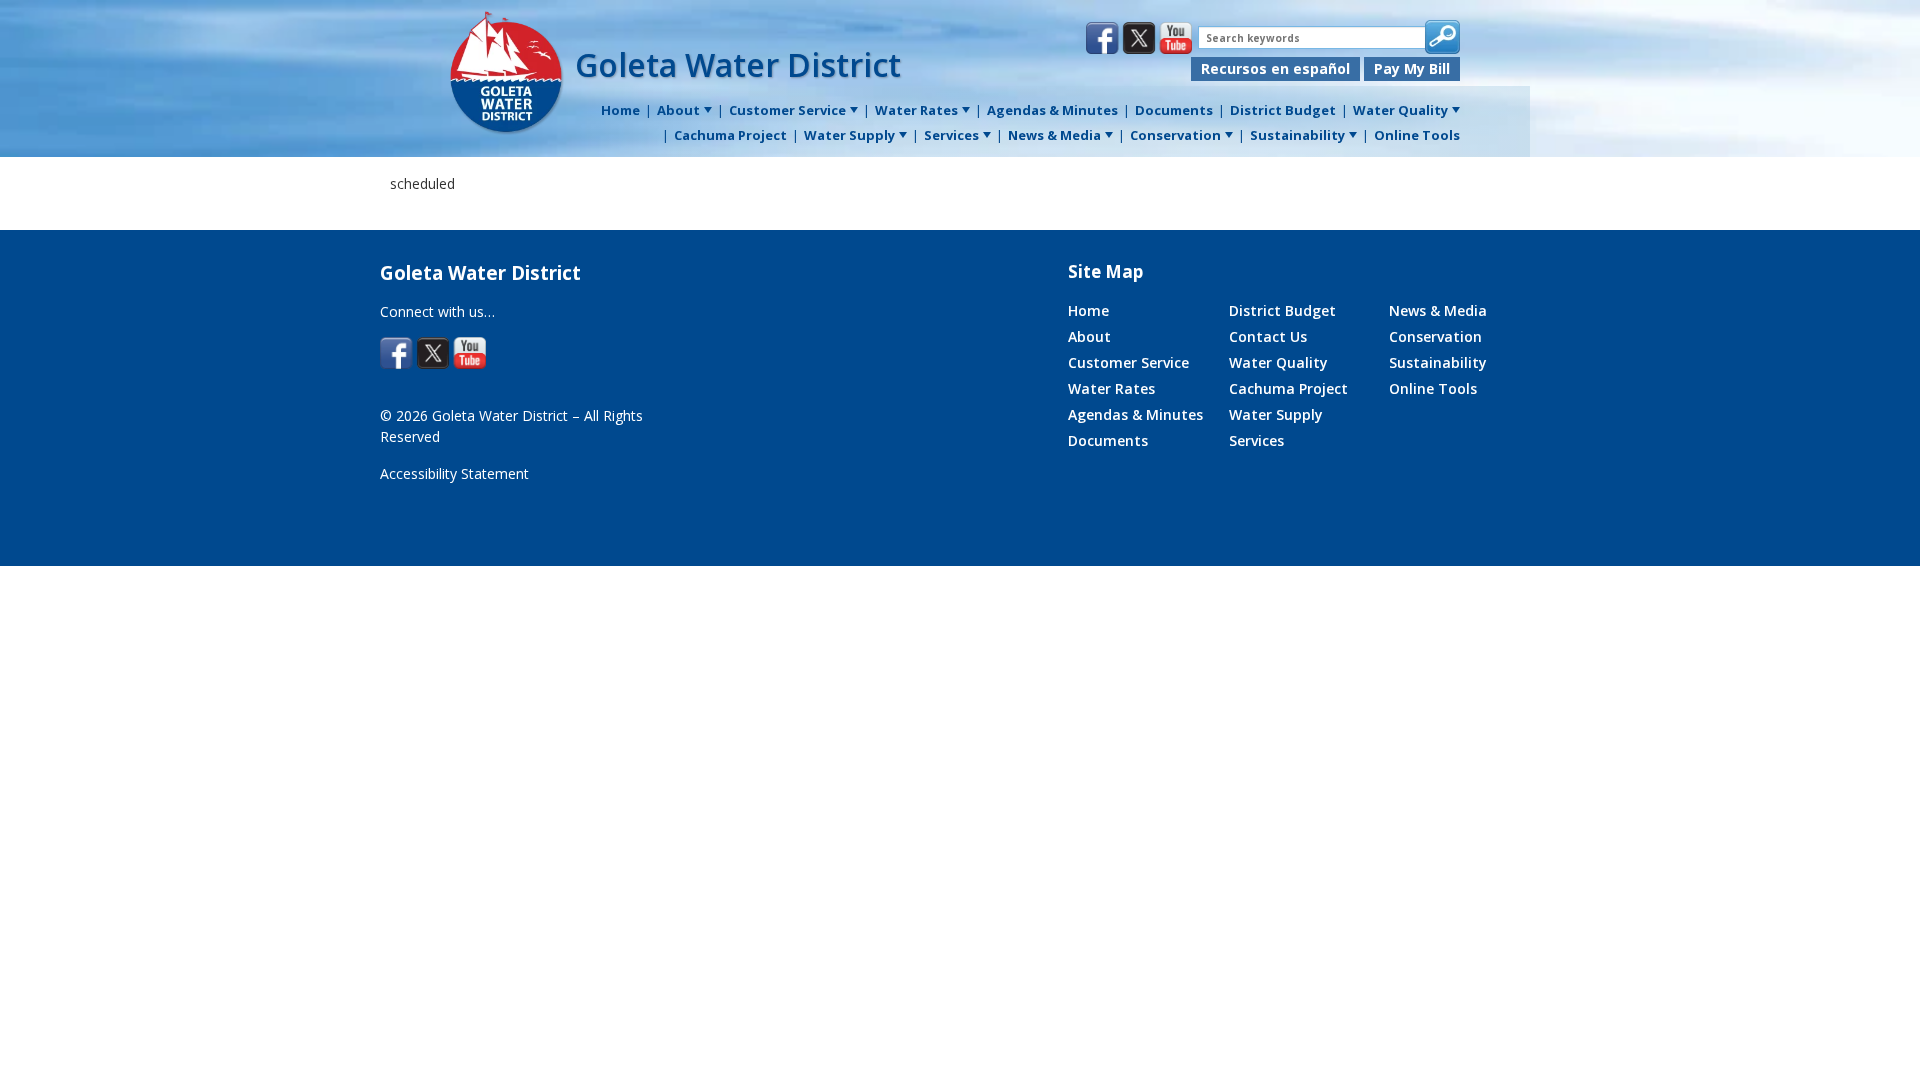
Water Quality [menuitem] (1400, 110)
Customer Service (1128, 362)
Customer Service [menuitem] (787, 110)
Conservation (1435, 336)
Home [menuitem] (620, 110)
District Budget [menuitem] (1283, 110)
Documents (1108, 440)
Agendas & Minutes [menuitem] (1052, 110)
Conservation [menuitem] (1175, 135)
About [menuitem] (678, 110)
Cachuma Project (1288, 388)
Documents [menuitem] (1174, 110)
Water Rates (1111, 388)
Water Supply (1276, 414)
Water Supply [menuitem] (849, 135)
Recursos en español (1275, 68)
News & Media (1438, 310)
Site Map (1105, 271)
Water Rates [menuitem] (916, 110)
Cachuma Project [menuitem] (730, 135)
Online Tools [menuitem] (1417, 135)
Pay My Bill (1412, 68)
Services (1256, 440)
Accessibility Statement (454, 473)
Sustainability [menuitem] (1297, 135)
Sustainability (1438, 362)
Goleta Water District (738, 64)
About (1089, 336)
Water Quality (1278, 362)
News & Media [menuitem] (1054, 135)
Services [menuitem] (951, 135)
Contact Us (1268, 336)
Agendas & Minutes (1135, 414)
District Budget (1282, 310)
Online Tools (1433, 388)
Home (1088, 310)
